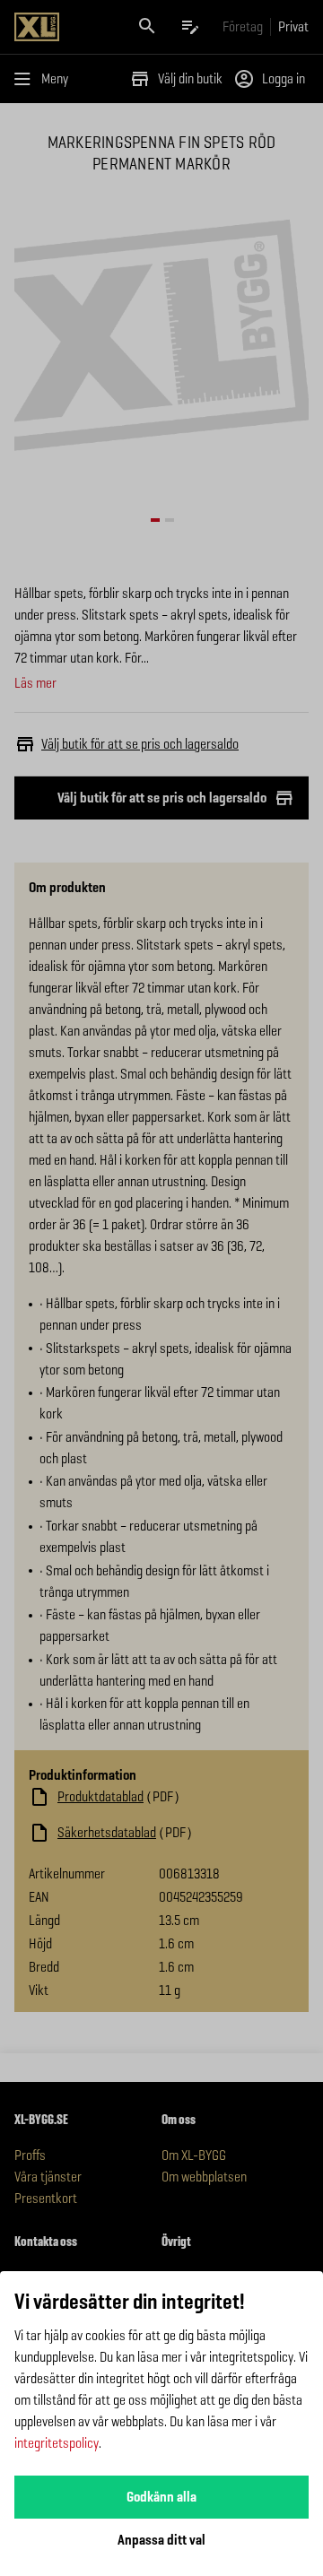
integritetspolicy (57, 2443)
